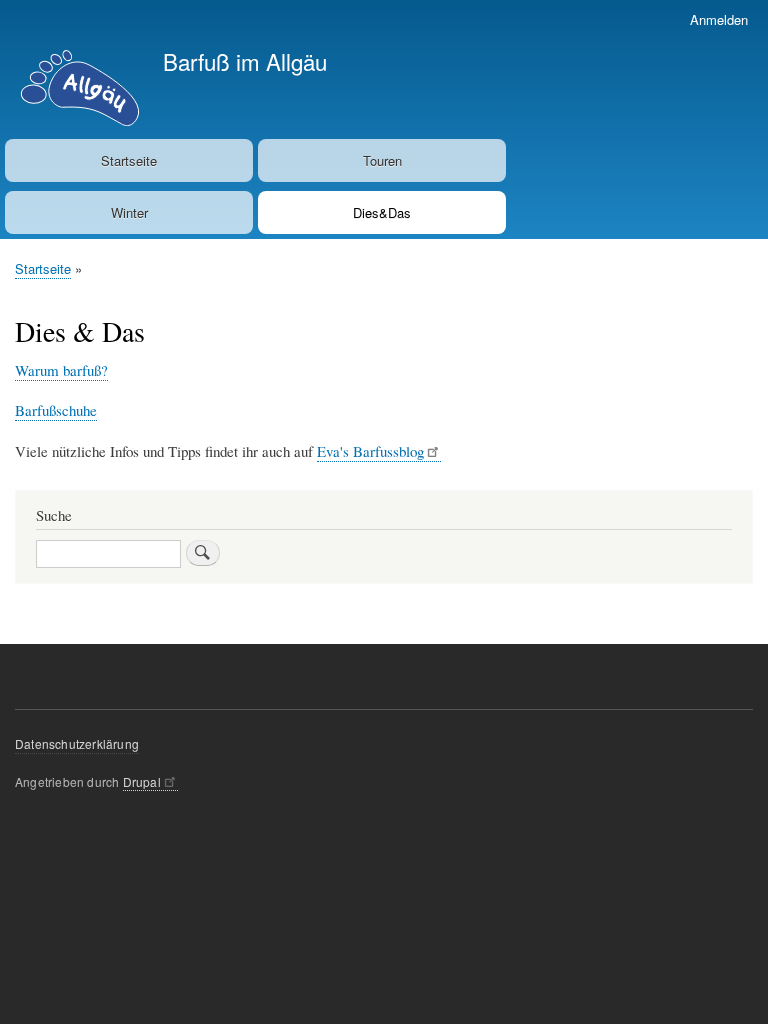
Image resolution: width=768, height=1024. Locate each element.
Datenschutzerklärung (77, 743)
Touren (382, 160)
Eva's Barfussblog (370, 451)
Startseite (129, 160)
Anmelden (719, 19)
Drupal (142, 781)
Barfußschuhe (56, 410)
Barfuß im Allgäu (245, 61)
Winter (129, 212)
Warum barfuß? (61, 370)
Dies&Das (382, 212)
